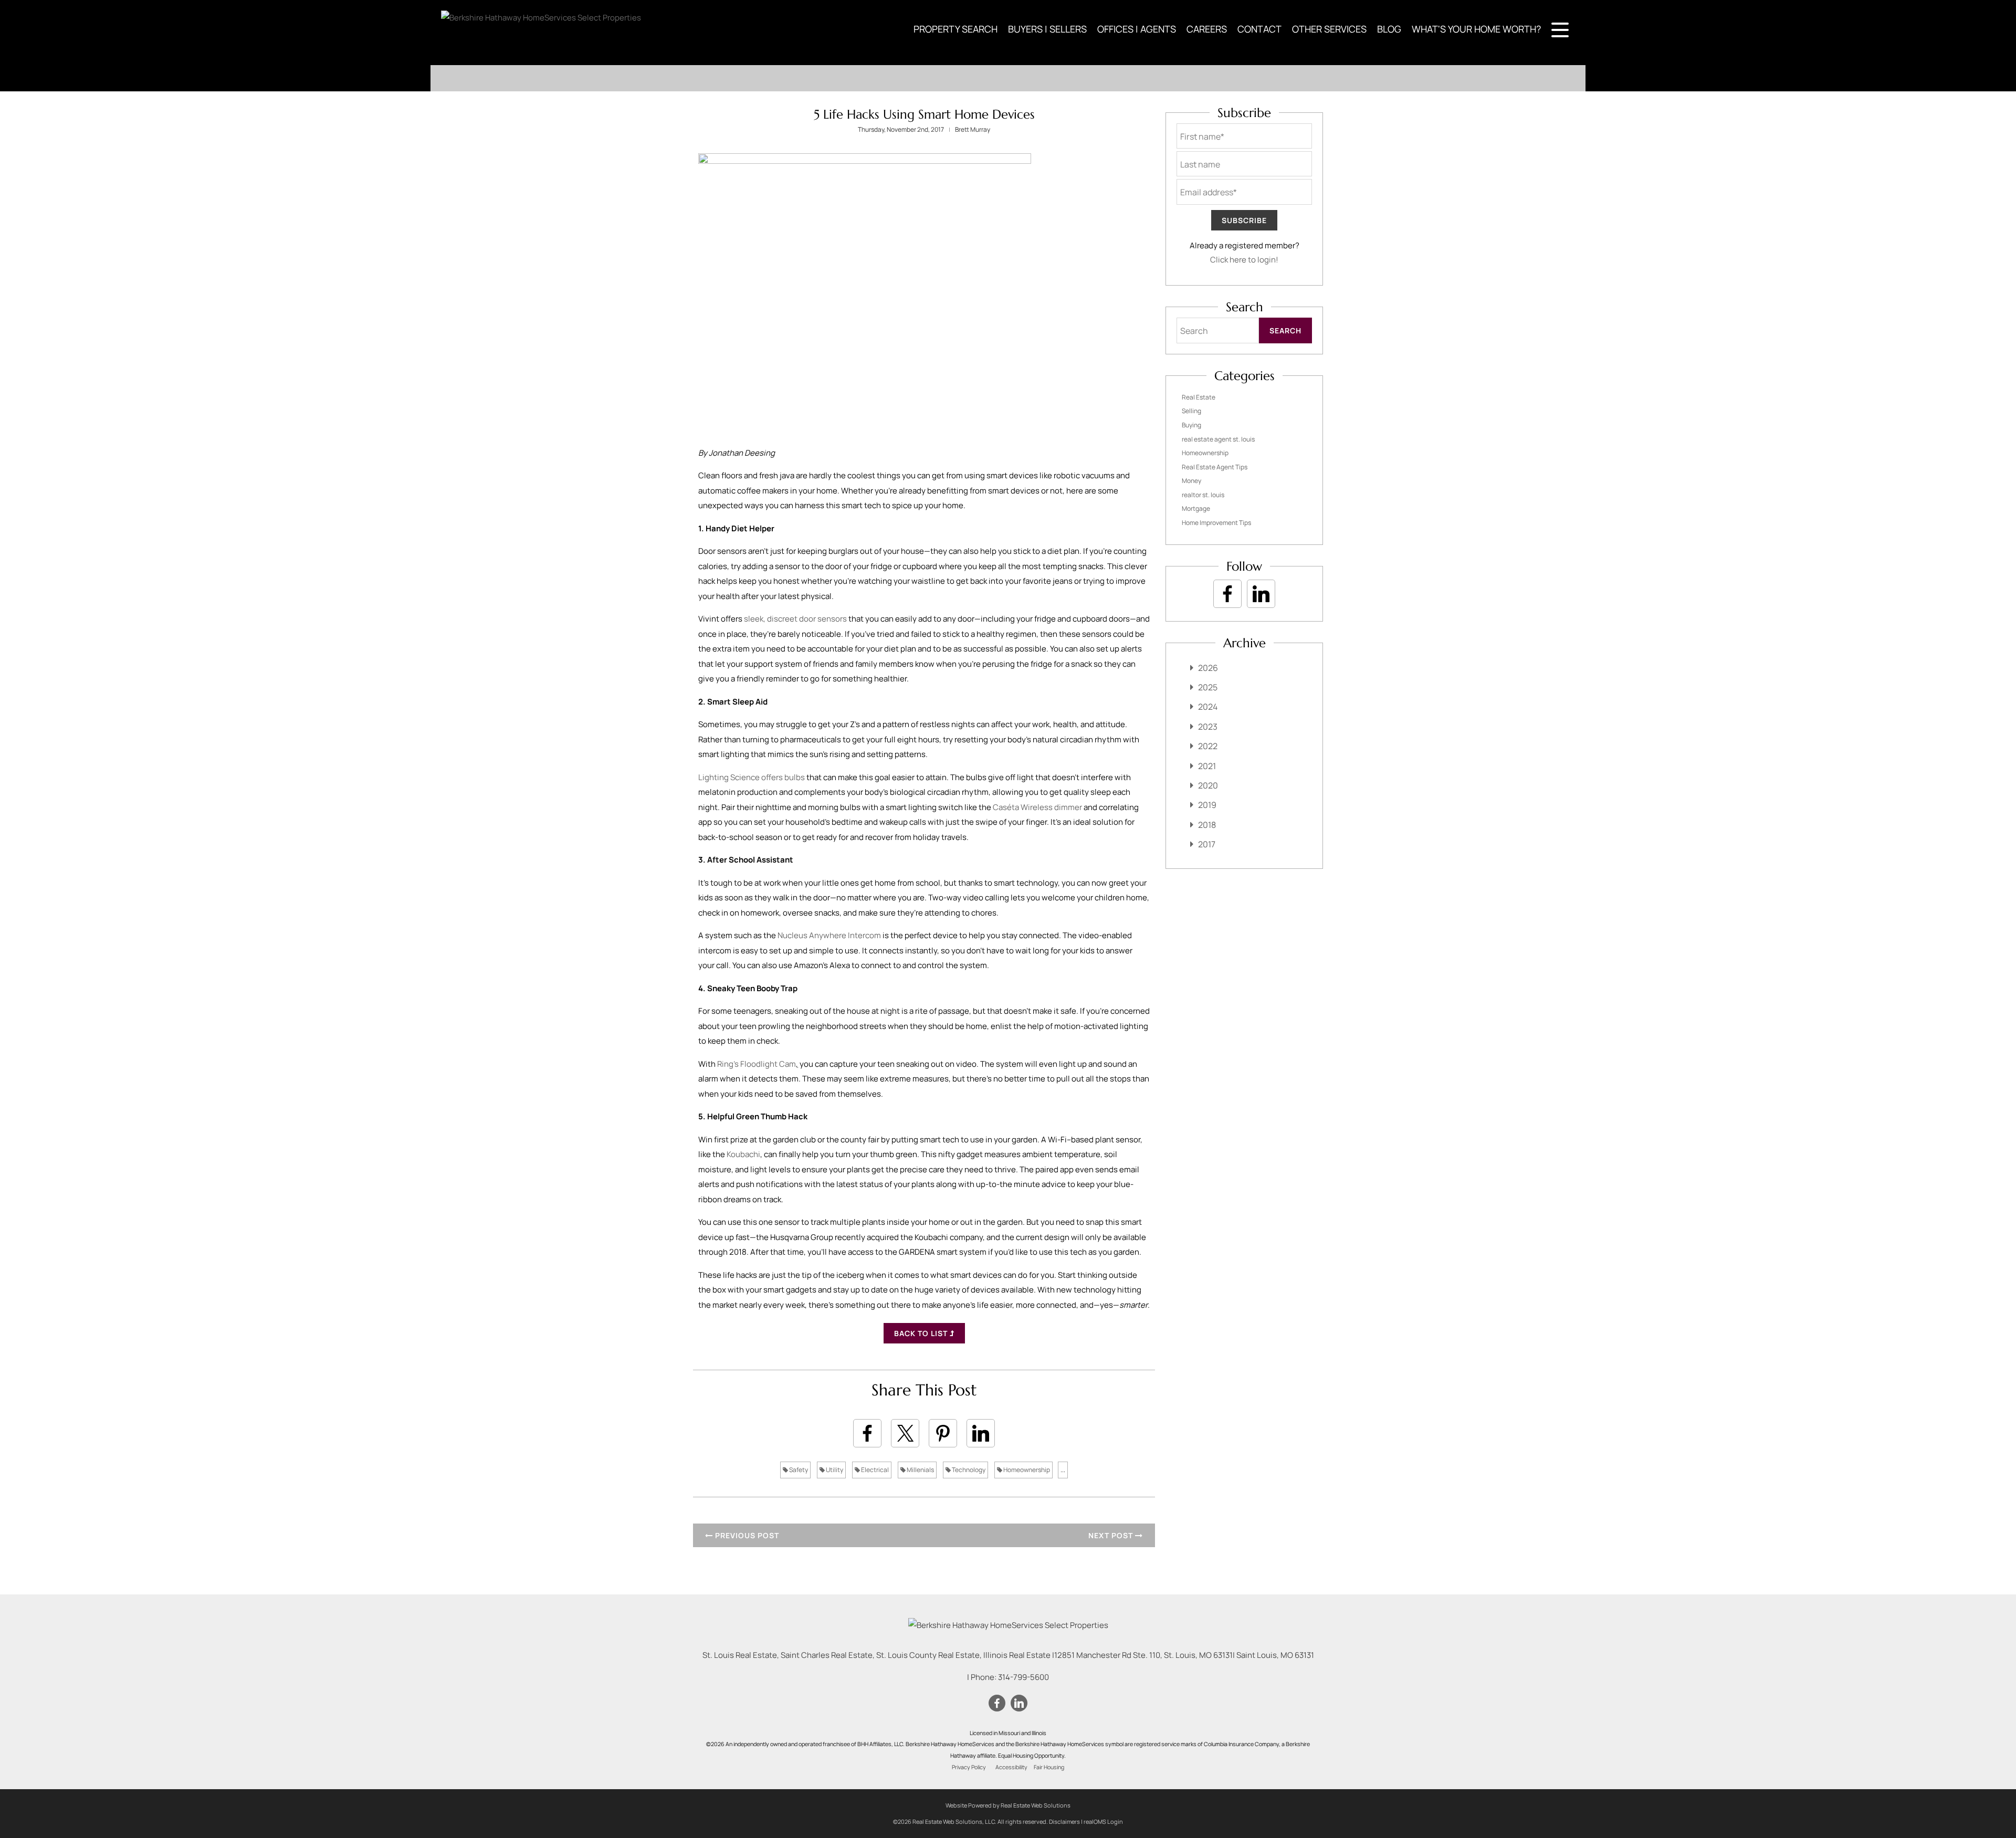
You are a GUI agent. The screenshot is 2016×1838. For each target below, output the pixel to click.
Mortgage (1196, 508)
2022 (1208, 746)
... (1063, 1470)
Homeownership (1026, 1470)
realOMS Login (1103, 1821)
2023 (1208, 727)
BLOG (1389, 29)
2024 (1208, 707)
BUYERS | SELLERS (1047, 29)
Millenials (920, 1470)
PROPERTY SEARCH (955, 29)
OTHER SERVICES (1329, 29)
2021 (1207, 766)
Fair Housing (1049, 1767)
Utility (834, 1470)
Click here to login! (1244, 260)
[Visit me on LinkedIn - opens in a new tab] (1261, 594)
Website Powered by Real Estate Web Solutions (1008, 1805)
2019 (1207, 805)
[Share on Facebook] (867, 1433)
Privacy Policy (969, 1767)
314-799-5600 (1023, 1677)
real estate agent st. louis (1218, 439)
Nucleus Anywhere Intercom (829, 935)
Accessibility (1011, 1767)
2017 (1207, 844)
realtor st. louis (1203, 495)
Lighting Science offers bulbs (752, 777)
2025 (1208, 687)
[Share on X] (905, 1433)
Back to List (922, 1333)
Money (1191, 481)
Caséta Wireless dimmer (1037, 807)
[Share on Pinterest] (943, 1433)
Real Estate (1199, 397)
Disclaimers (1064, 1821)
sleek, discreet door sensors (795, 619)
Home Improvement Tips (1216, 523)
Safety (798, 1470)
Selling (1191, 411)
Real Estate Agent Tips (1215, 467)
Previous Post (746, 1535)
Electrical (874, 1470)
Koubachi (743, 1154)
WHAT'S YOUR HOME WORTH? (1476, 29)
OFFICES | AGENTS (1137, 29)
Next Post (1112, 1535)
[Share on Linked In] (981, 1433)
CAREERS (1207, 29)
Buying (1191, 425)
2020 (1208, 785)
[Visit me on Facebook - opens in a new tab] (1227, 594)
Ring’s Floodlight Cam (757, 1064)
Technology (968, 1470)
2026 (1208, 668)
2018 (1207, 825)
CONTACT (1259, 29)
